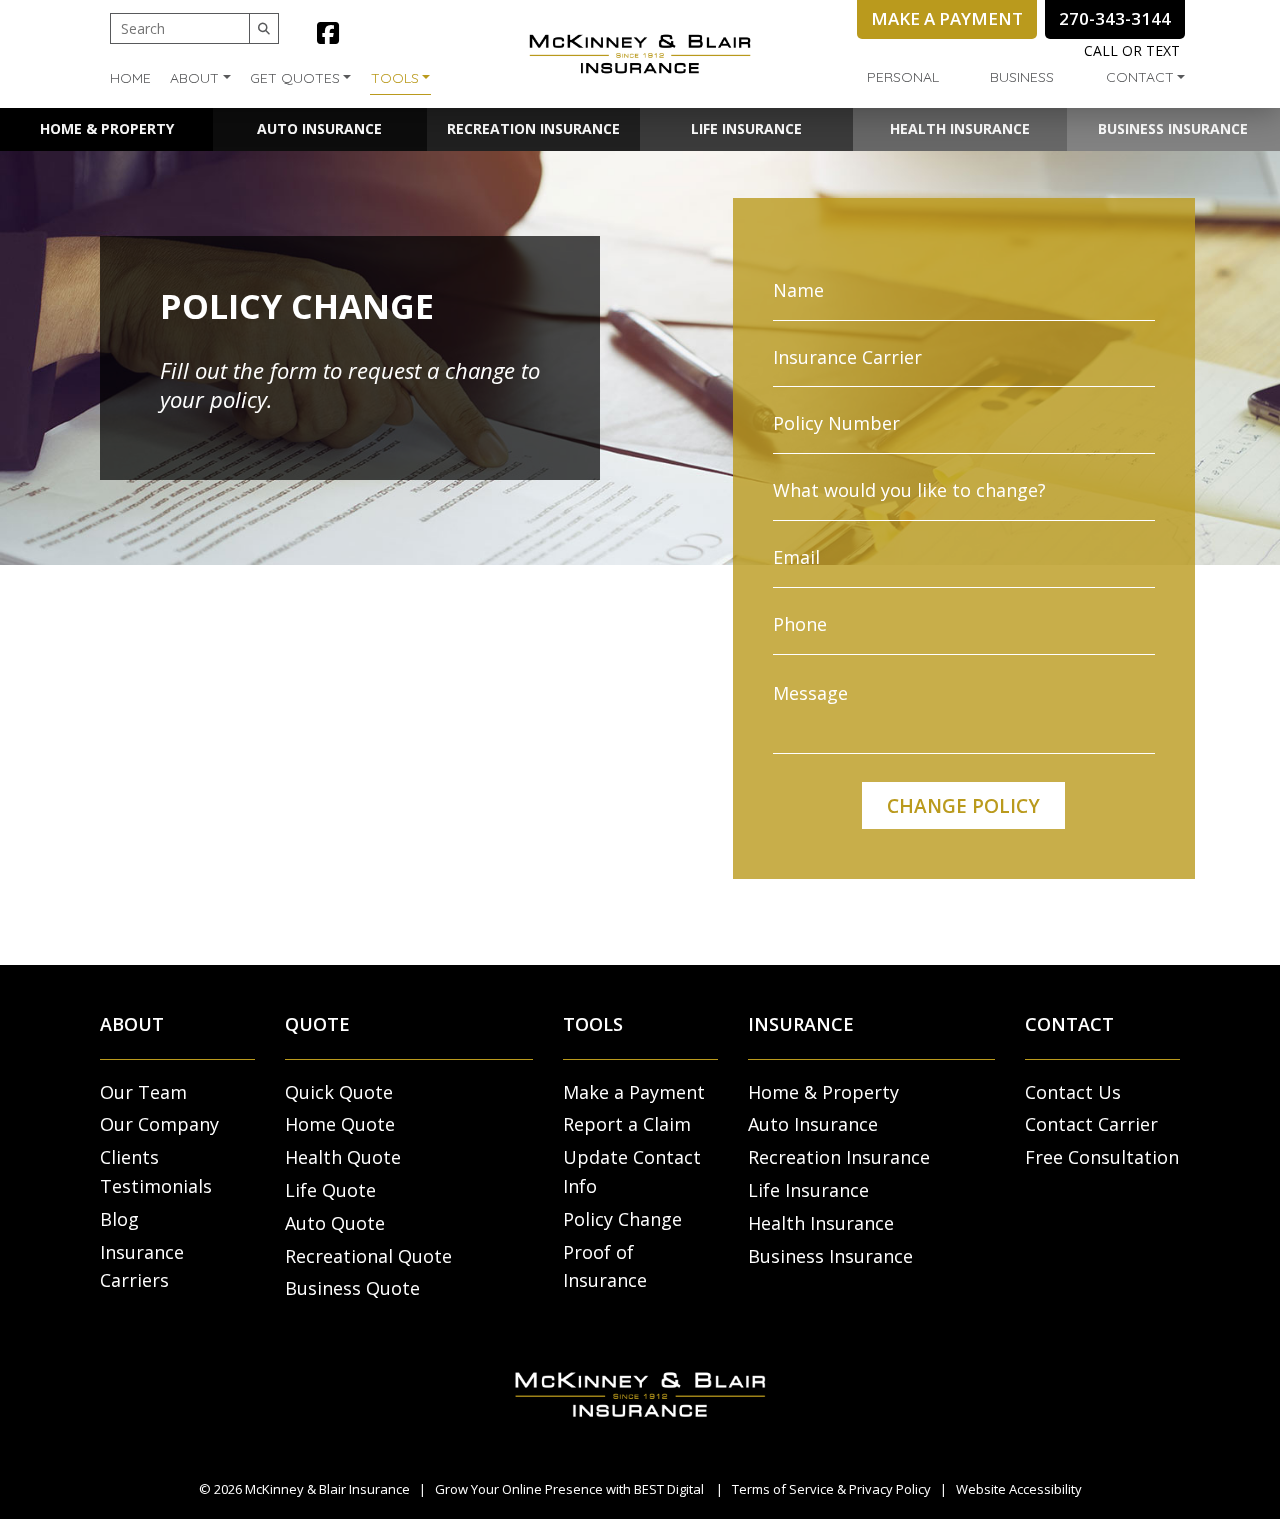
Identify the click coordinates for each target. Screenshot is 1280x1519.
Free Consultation (1102, 1157)
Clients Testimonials (156, 1171)
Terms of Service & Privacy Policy (831, 1489)
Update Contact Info (632, 1171)
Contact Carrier (1091, 1124)
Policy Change (622, 1219)
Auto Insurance (319, 128)
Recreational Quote (368, 1256)
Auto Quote (335, 1223)
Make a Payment (634, 1092)
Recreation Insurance (533, 128)
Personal (903, 77)
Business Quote (352, 1288)
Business (1022, 77)
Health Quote (343, 1157)
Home (130, 78)
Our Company (159, 1124)
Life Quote (330, 1190)
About (194, 78)
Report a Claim (627, 1124)
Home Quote (340, 1124)
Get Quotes (295, 78)
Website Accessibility (1019, 1489)
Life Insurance (746, 128)
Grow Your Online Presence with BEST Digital (569, 1489)
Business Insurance (1173, 128)
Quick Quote (339, 1092)
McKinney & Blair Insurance (327, 1489)
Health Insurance (960, 128)
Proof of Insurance (605, 1266)
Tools (395, 78)
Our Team (143, 1092)
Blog (119, 1219)
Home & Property (107, 128)
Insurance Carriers (142, 1266)
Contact (1140, 77)
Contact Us (1073, 1092)
